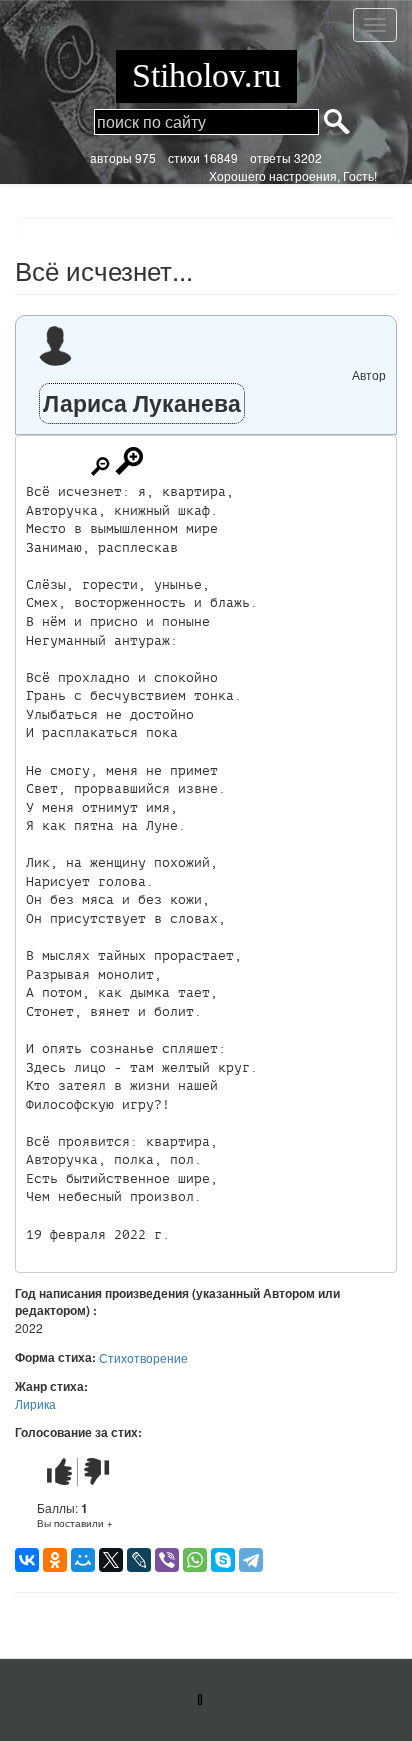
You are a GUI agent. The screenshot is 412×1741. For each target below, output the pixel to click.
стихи (184, 157)
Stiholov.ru (206, 75)
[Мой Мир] (83, 1560)
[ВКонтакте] (27, 1560)
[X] (111, 1560)
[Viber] (167, 1560)
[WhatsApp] (195, 1560)
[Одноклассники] (55, 1560)
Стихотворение (143, 1357)
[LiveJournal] (139, 1560)
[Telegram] (251, 1560)
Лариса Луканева (142, 402)
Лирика (35, 1403)
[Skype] (223, 1560)
